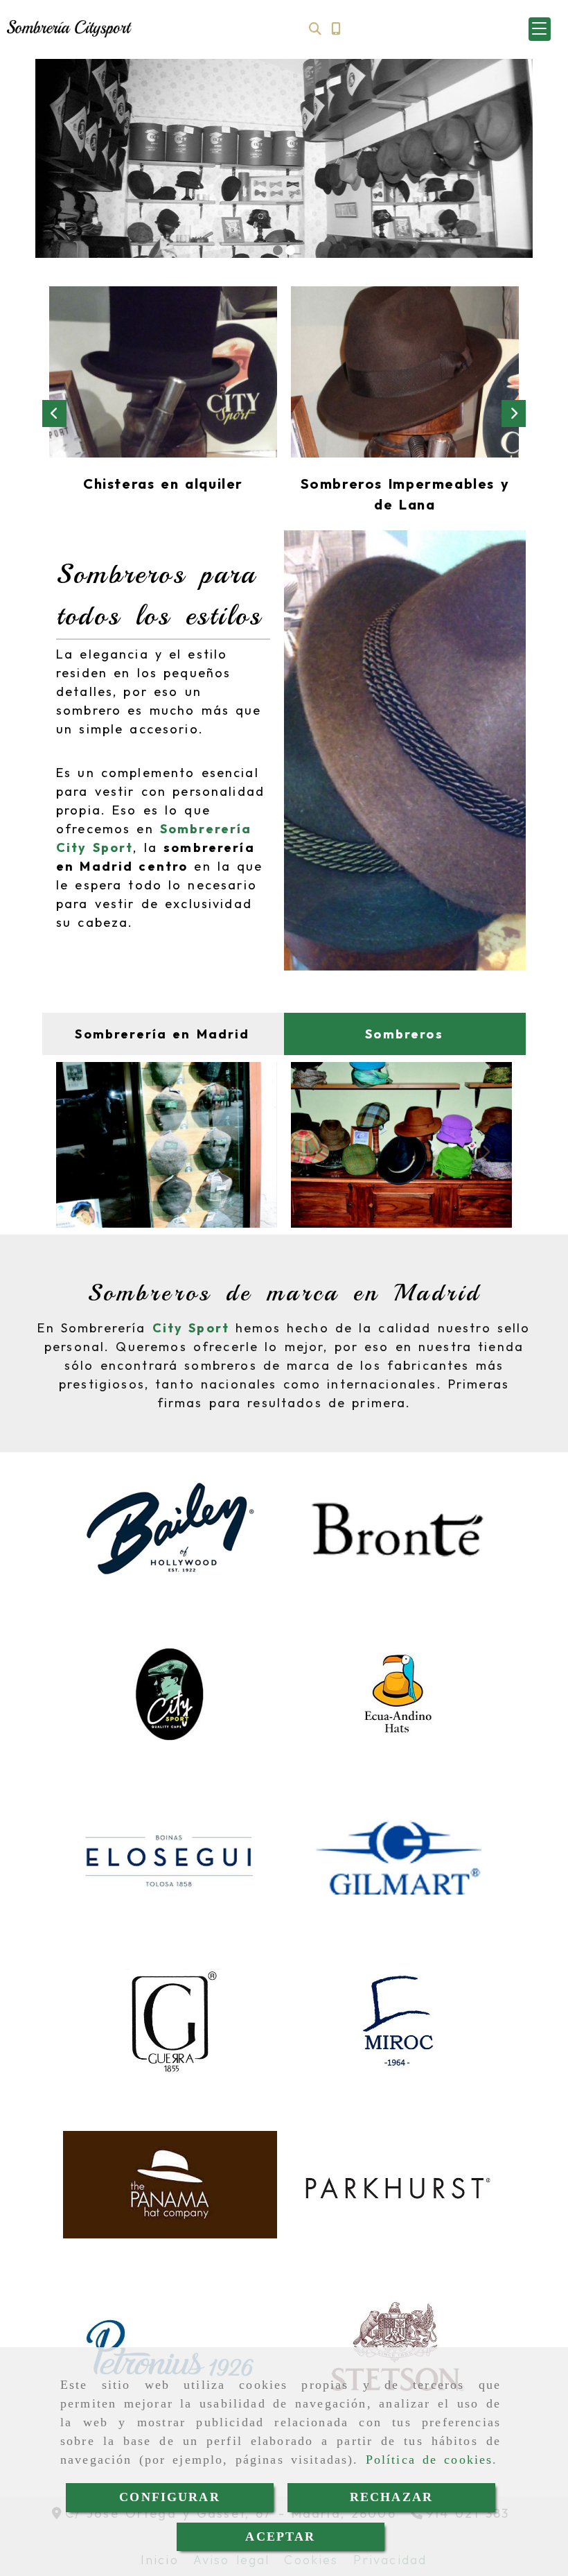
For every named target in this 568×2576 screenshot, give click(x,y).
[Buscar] (315, 29)
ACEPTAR (280, 2536)
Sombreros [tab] (404, 1034)
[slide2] (290, 250)
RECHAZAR (391, 2497)
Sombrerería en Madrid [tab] (162, 1034)
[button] (540, 29)
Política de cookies (429, 2460)
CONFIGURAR (170, 2497)
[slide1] (278, 250)
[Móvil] (336, 29)
